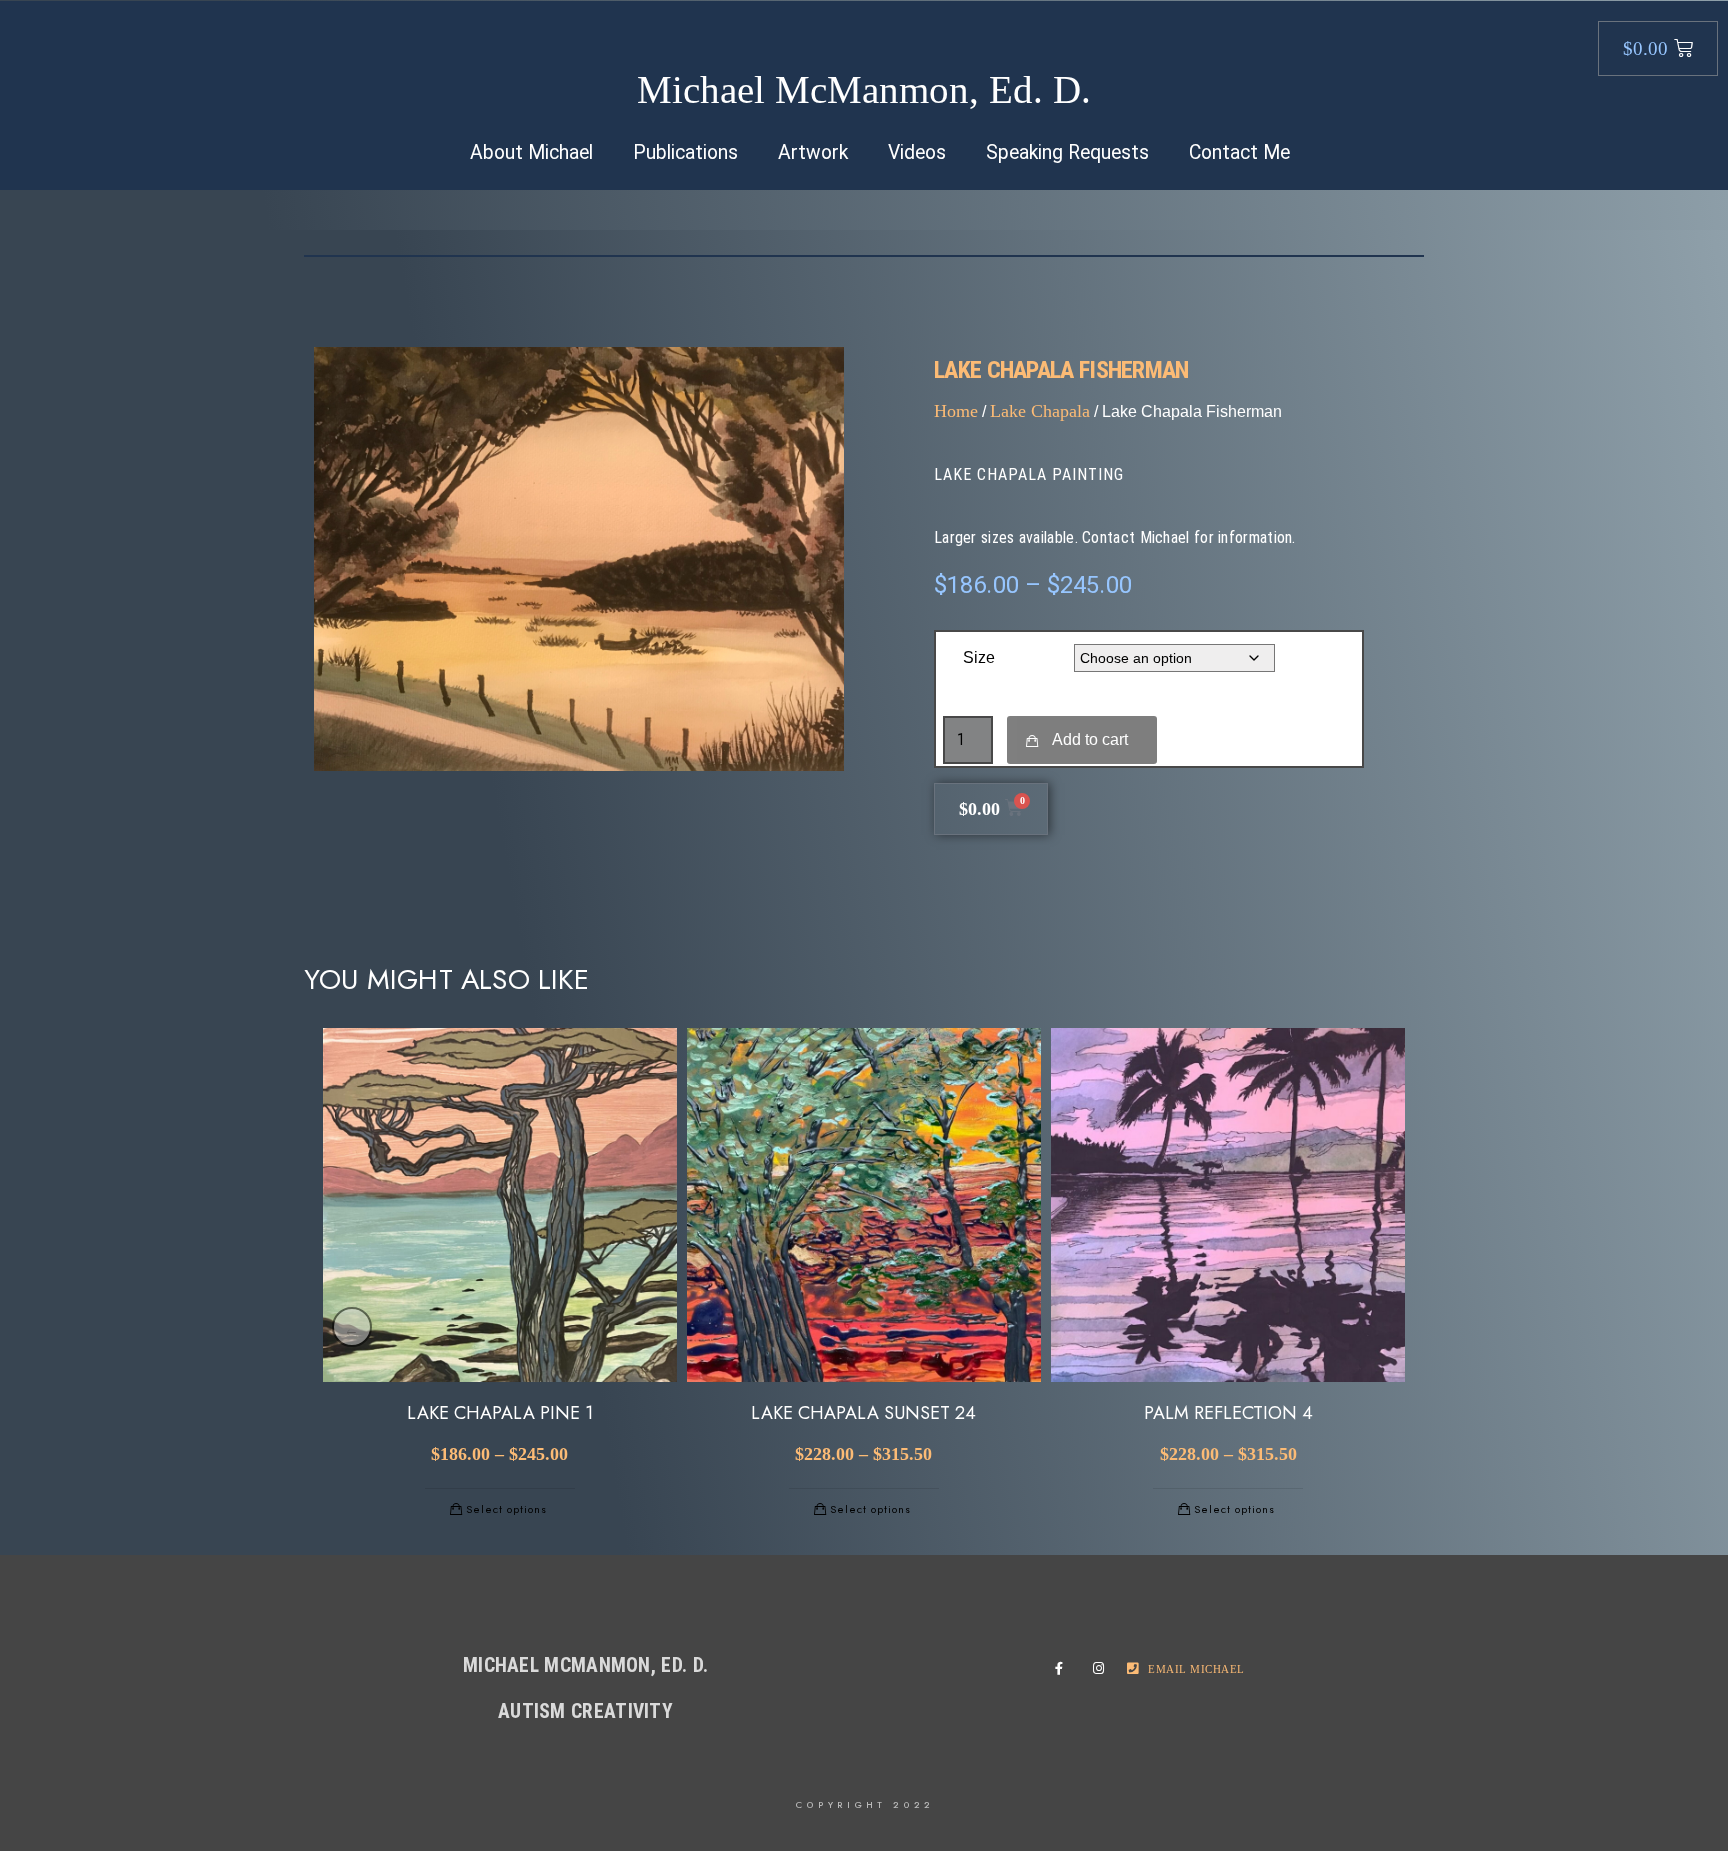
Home (956, 411)
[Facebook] (1065, 1669)
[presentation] (352, 1327)
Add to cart (1090, 739)
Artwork (813, 152)
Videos (917, 152)
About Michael (531, 152)
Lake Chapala (1040, 411)
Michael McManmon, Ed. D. (864, 89)
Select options (506, 1509)
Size (979, 657)
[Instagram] (1103, 1669)
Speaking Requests (1067, 152)
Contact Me (1239, 152)
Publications (685, 152)
